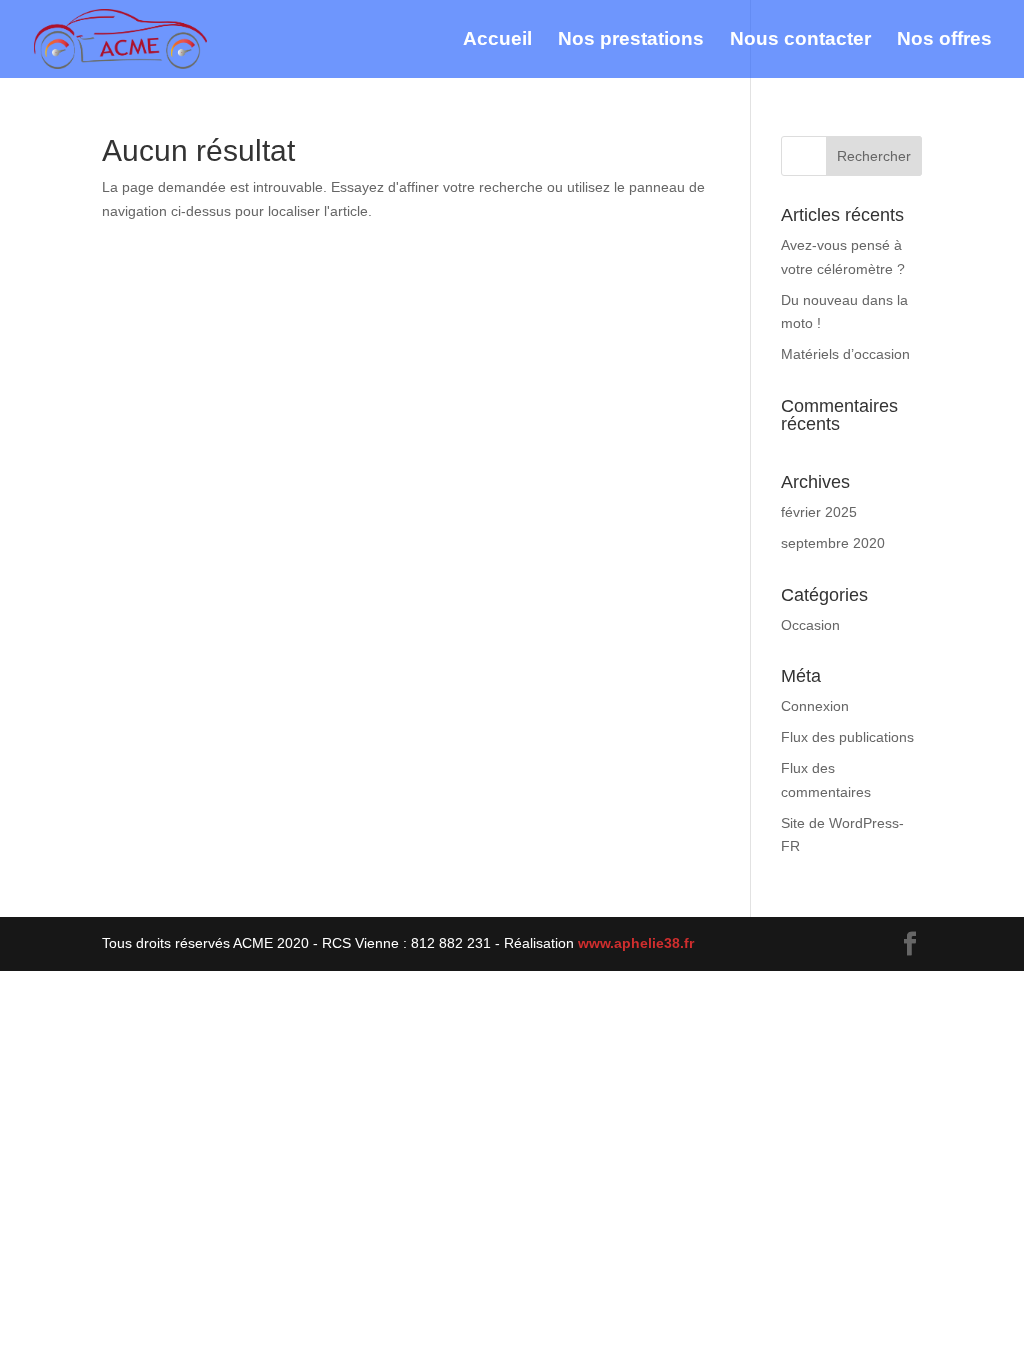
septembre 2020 (833, 543)
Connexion (815, 706)
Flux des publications (847, 737)
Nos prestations (631, 40)
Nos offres (944, 40)
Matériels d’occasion (845, 354)
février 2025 (819, 512)
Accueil (497, 40)
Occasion (810, 625)
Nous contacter (800, 40)
